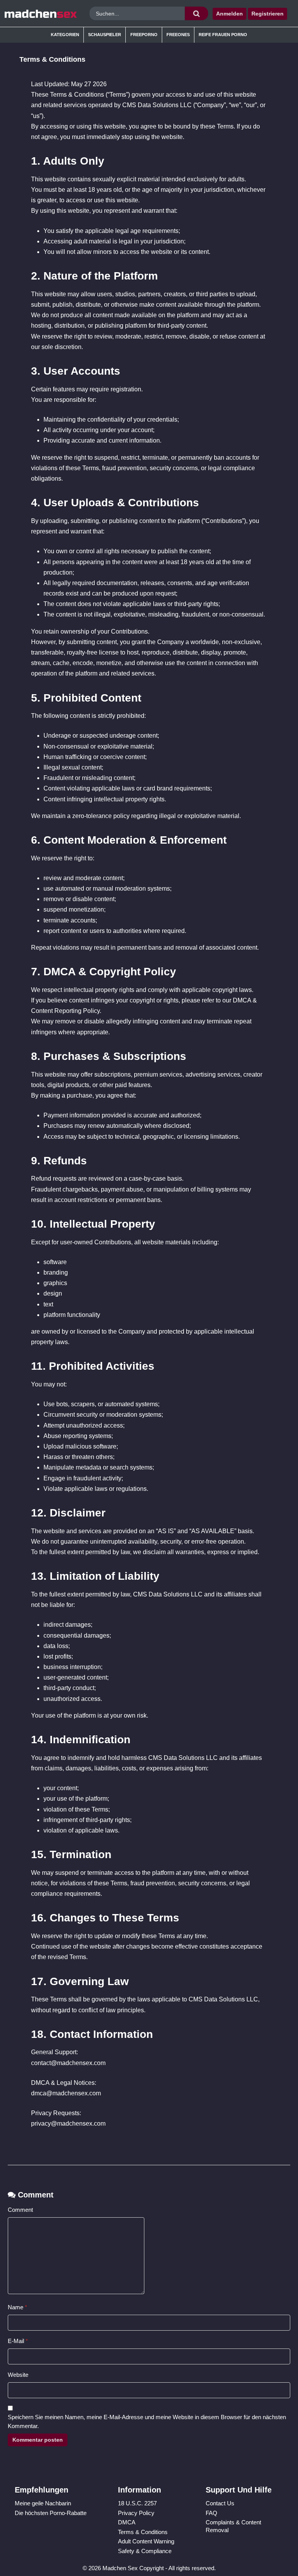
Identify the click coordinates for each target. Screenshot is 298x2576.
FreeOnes (178, 35)
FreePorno (144, 35)
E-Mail (18, 2341)
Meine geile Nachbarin (43, 2503)
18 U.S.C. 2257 (137, 2503)
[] (196, 13)
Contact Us (220, 2503)
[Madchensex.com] (41, 14)
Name (17, 2307)
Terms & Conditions (143, 2532)
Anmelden (230, 14)
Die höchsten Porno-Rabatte (51, 2513)
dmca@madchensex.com (66, 2093)
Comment (20, 2210)
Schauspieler (105, 35)
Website (18, 2375)
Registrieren (268, 14)
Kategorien (65, 35)
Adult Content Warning (146, 2541)
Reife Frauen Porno (223, 35)
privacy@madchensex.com (68, 2124)
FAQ (211, 2513)
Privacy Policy (136, 2513)
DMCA (127, 2522)
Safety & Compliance (145, 2551)
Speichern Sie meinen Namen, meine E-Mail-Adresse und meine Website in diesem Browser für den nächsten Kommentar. (147, 2421)
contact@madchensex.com (68, 2063)
